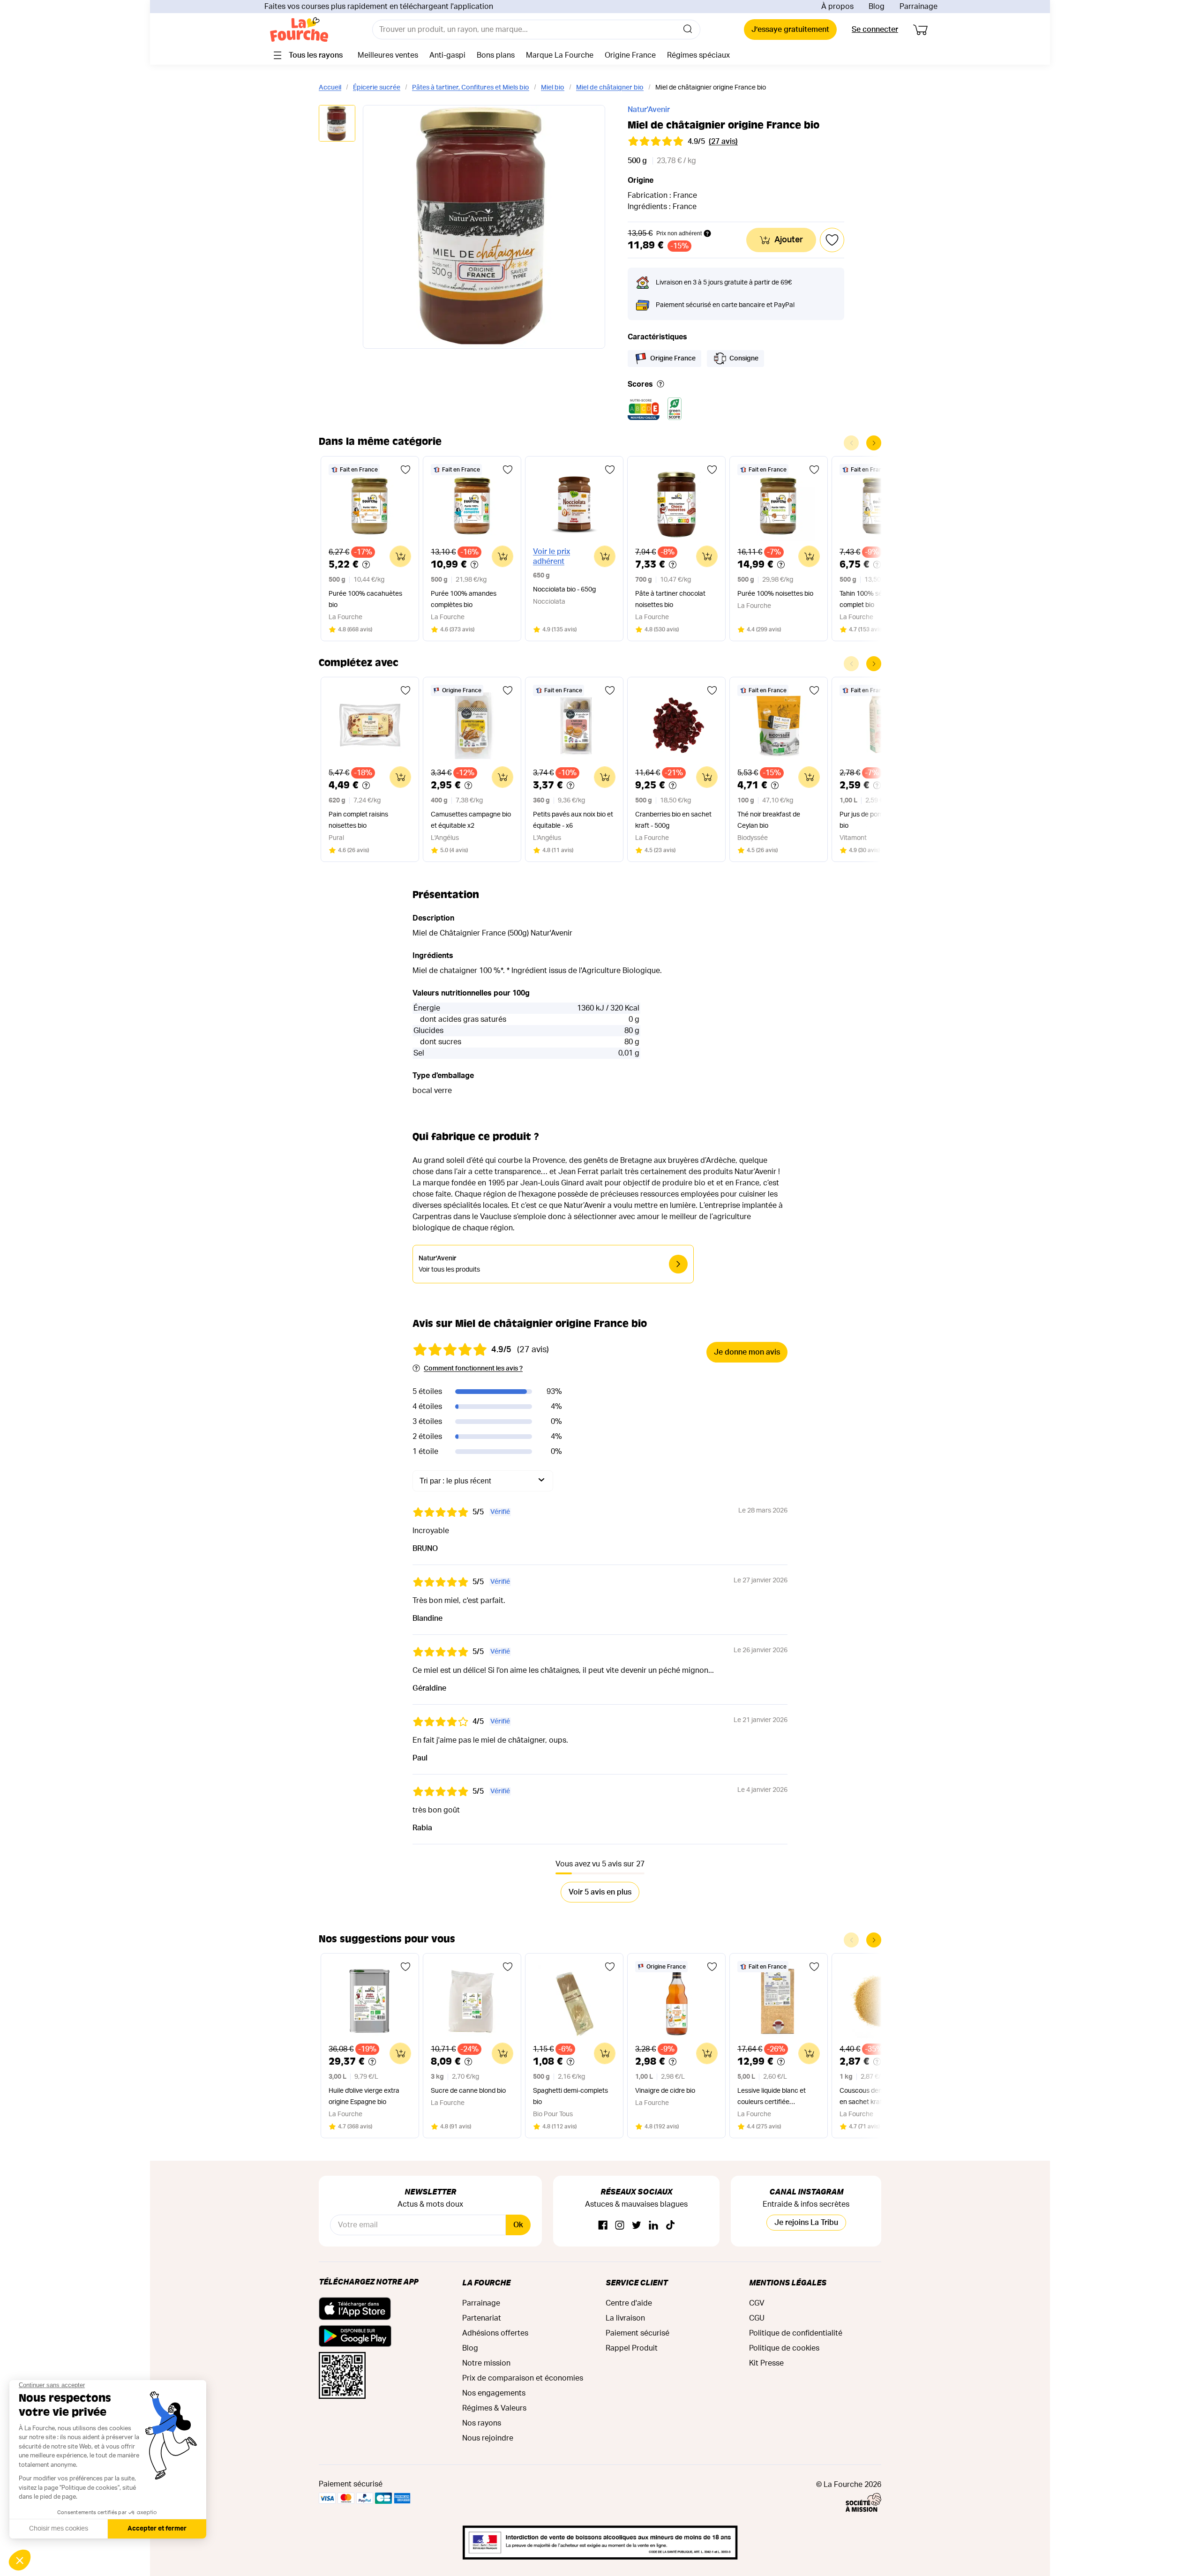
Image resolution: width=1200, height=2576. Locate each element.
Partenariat (482, 2318)
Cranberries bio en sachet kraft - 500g (673, 820)
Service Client (637, 2282)
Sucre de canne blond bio (468, 2091)
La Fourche (486, 2282)
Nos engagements (494, 2393)
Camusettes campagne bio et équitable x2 (471, 820)
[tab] (337, 124)
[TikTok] (670, 2226)
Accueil (330, 88)
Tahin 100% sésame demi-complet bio (878, 599)
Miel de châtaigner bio (610, 88)
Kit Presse (766, 2363)
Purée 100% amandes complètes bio (464, 599)
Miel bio (553, 88)
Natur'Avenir (649, 110)
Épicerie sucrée (377, 88)
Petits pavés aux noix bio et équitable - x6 (573, 820)
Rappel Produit (632, 2348)
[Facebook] (603, 2226)
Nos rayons (482, 2423)
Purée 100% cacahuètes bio (365, 599)
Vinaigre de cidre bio (665, 2091)
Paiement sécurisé (637, 2333)
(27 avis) (723, 142)
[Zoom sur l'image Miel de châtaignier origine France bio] (484, 227)
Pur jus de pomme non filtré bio (880, 820)
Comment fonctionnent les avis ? (473, 1369)
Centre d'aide (629, 2303)
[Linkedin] (653, 2226)
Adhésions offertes (495, 2333)
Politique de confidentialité (796, 2333)
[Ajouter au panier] (400, 556)
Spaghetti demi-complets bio (570, 2097)
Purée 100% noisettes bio (775, 594)
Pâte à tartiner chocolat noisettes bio (670, 599)
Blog (877, 7)
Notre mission (486, 2363)
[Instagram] (620, 2226)
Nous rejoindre (488, 2438)
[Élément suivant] (874, 443)
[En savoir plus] (660, 385)
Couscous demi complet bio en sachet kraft (881, 2097)
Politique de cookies (784, 2348)
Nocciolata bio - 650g (564, 590)
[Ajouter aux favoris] (405, 470)
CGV (757, 2303)
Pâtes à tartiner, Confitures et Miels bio (471, 88)
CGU (757, 2318)
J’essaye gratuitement (790, 30)
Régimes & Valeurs (494, 2408)
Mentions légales (788, 2282)
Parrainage (919, 7)
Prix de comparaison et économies (523, 2378)
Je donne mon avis (747, 1352)
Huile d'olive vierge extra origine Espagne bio (364, 2097)
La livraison (625, 2318)
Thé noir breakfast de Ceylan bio (769, 820)
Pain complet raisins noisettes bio (358, 820)
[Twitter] (637, 2226)
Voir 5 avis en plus (600, 1892)
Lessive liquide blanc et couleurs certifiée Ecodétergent (772, 2098)
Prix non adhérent (679, 233)
